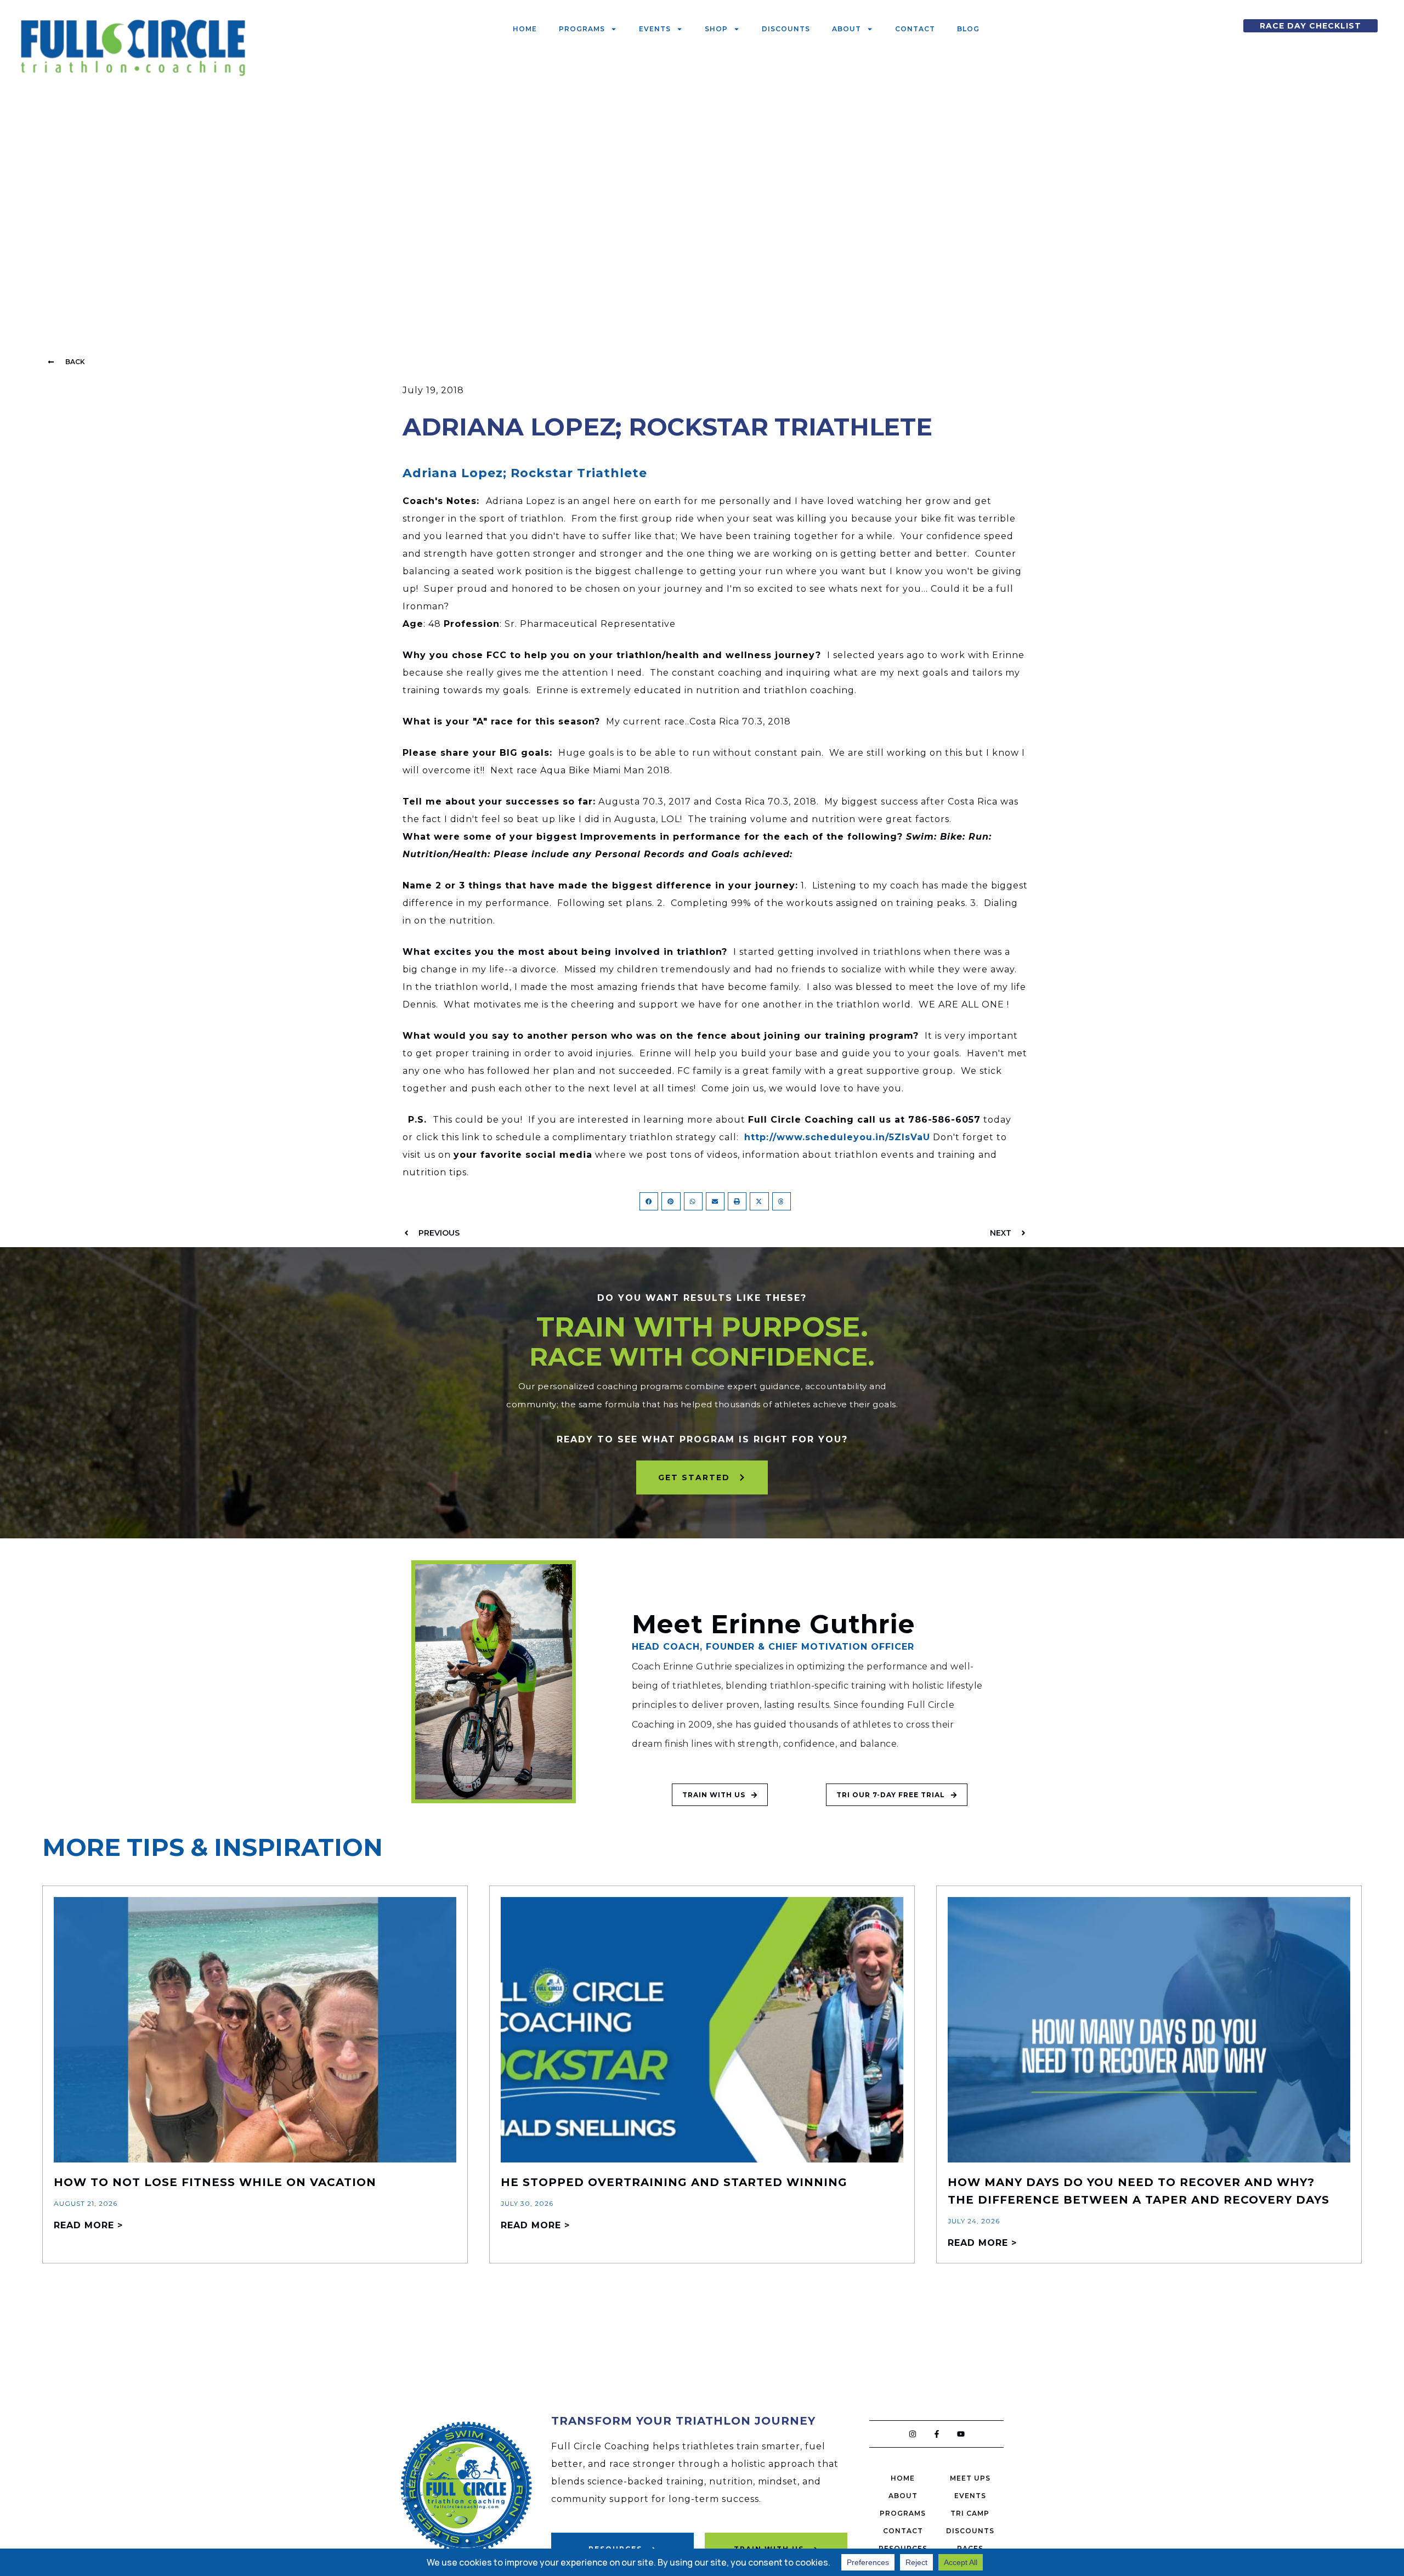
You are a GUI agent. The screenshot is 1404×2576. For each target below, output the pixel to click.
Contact (915, 29)
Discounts (786, 29)
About (847, 29)
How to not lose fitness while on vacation (215, 2182)
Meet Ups (970, 2478)
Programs (582, 29)
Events (655, 29)
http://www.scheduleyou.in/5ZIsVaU (837, 1137)
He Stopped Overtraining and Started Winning (674, 2182)
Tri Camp (970, 2513)
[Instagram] (913, 2434)
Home (525, 29)
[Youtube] (961, 2434)
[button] (66, 362)
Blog (968, 29)
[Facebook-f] (937, 2434)
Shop (716, 29)
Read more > (88, 2225)
